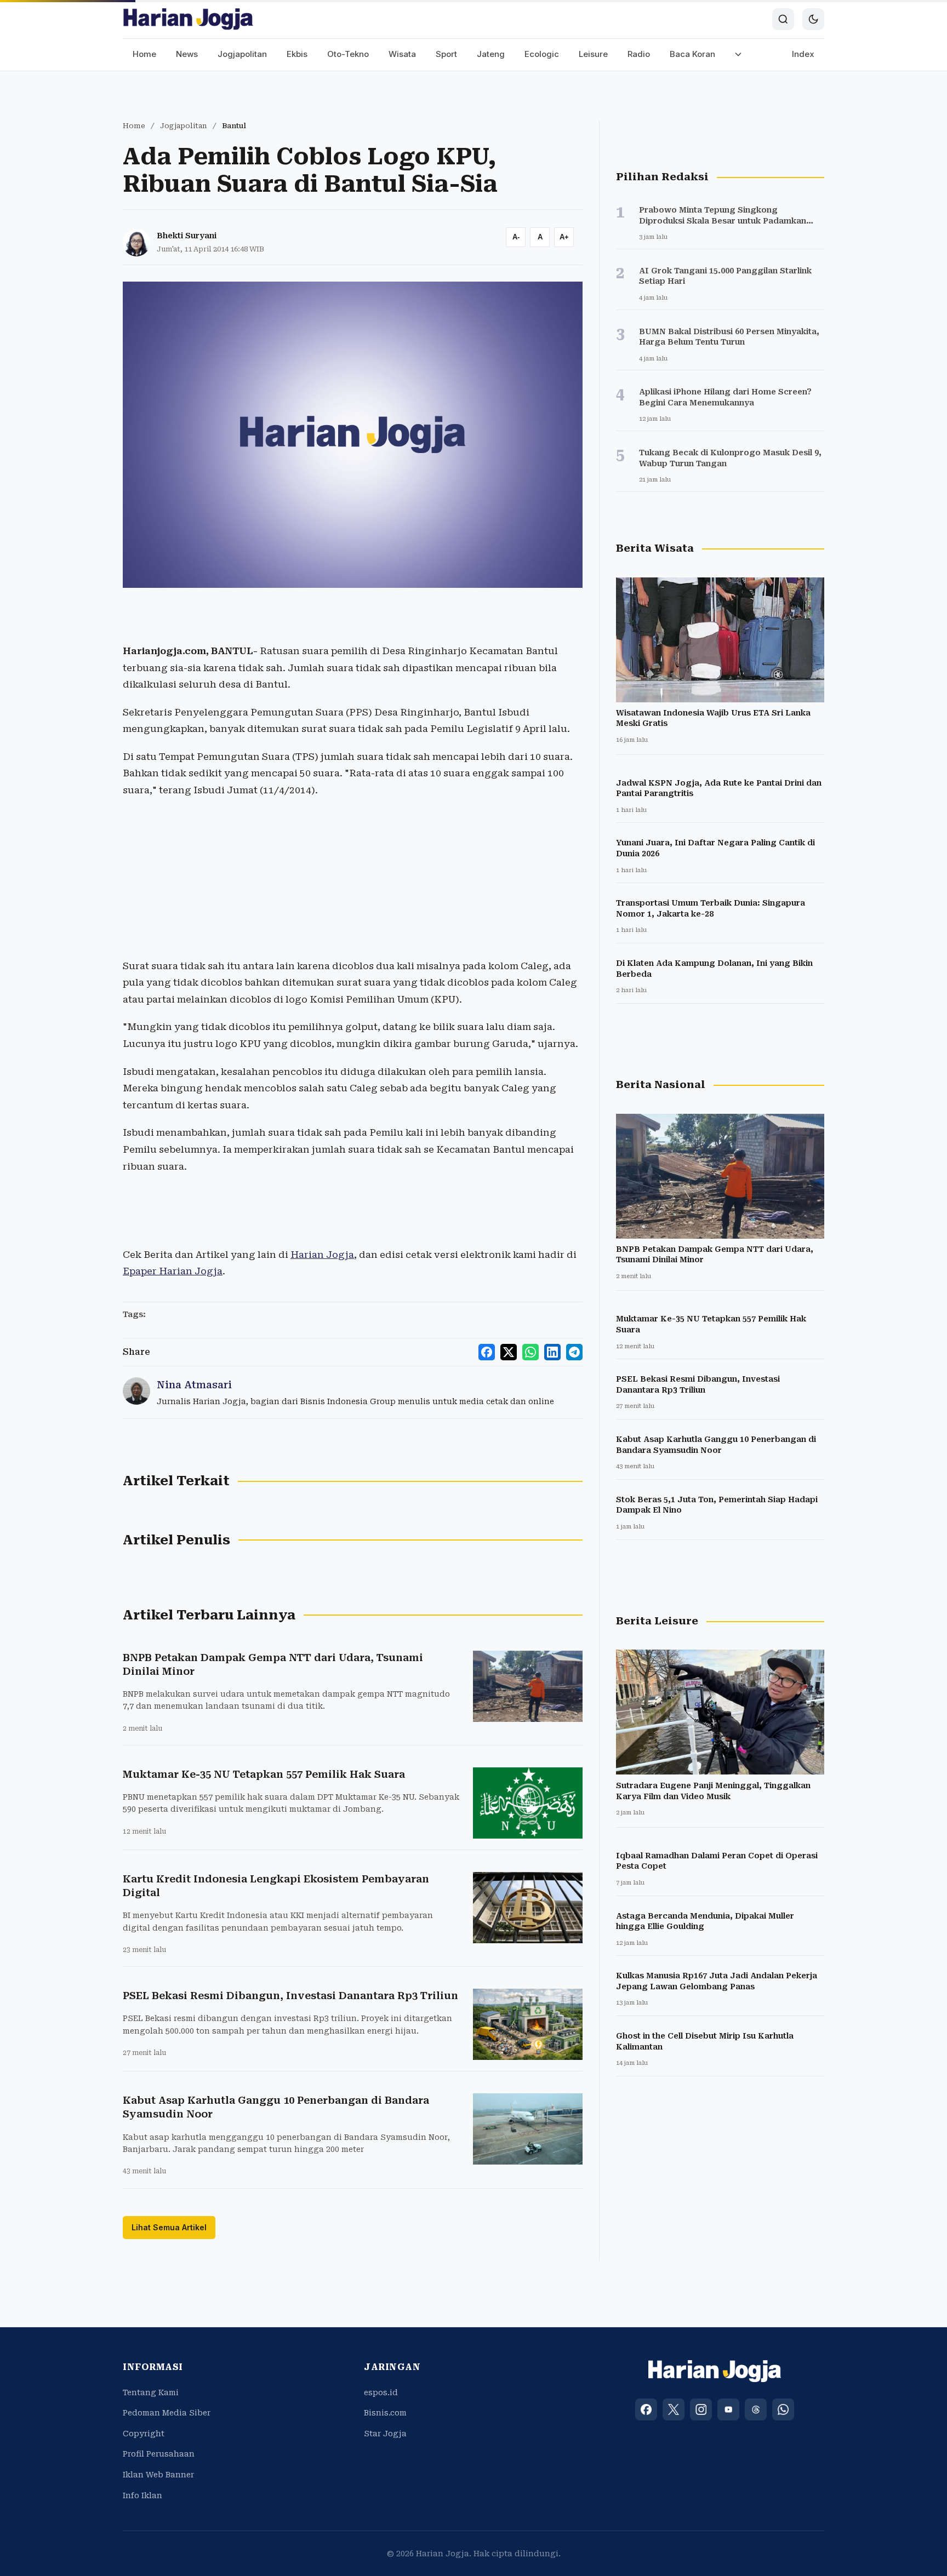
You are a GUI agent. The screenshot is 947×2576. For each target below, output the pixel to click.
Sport (446, 54)
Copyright (144, 2434)
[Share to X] (509, 1352)
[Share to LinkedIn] (552, 1352)
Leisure (593, 54)
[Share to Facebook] (487, 1352)
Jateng (491, 54)
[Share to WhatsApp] (530, 1352)
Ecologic (542, 54)
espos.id (381, 2392)
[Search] (783, 19)
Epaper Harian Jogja (173, 1271)
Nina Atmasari (194, 1385)
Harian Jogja (322, 1255)
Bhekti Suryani (187, 236)
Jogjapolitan (242, 54)
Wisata (402, 54)
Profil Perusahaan (159, 2454)
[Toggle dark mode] (813, 19)
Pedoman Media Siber (167, 2413)
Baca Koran (692, 54)
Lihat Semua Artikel (169, 2227)
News (187, 54)
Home (144, 54)
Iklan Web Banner (158, 2475)
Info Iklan (142, 2495)
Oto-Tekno (348, 54)
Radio (639, 54)
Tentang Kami (151, 2392)
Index (803, 54)
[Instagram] (701, 2409)
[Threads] (756, 2409)
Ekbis (297, 54)
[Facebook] (646, 2409)
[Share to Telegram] (574, 1352)
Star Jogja (385, 2434)
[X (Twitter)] (674, 2409)
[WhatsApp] (783, 2409)
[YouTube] (728, 2409)
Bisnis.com (385, 2413)
